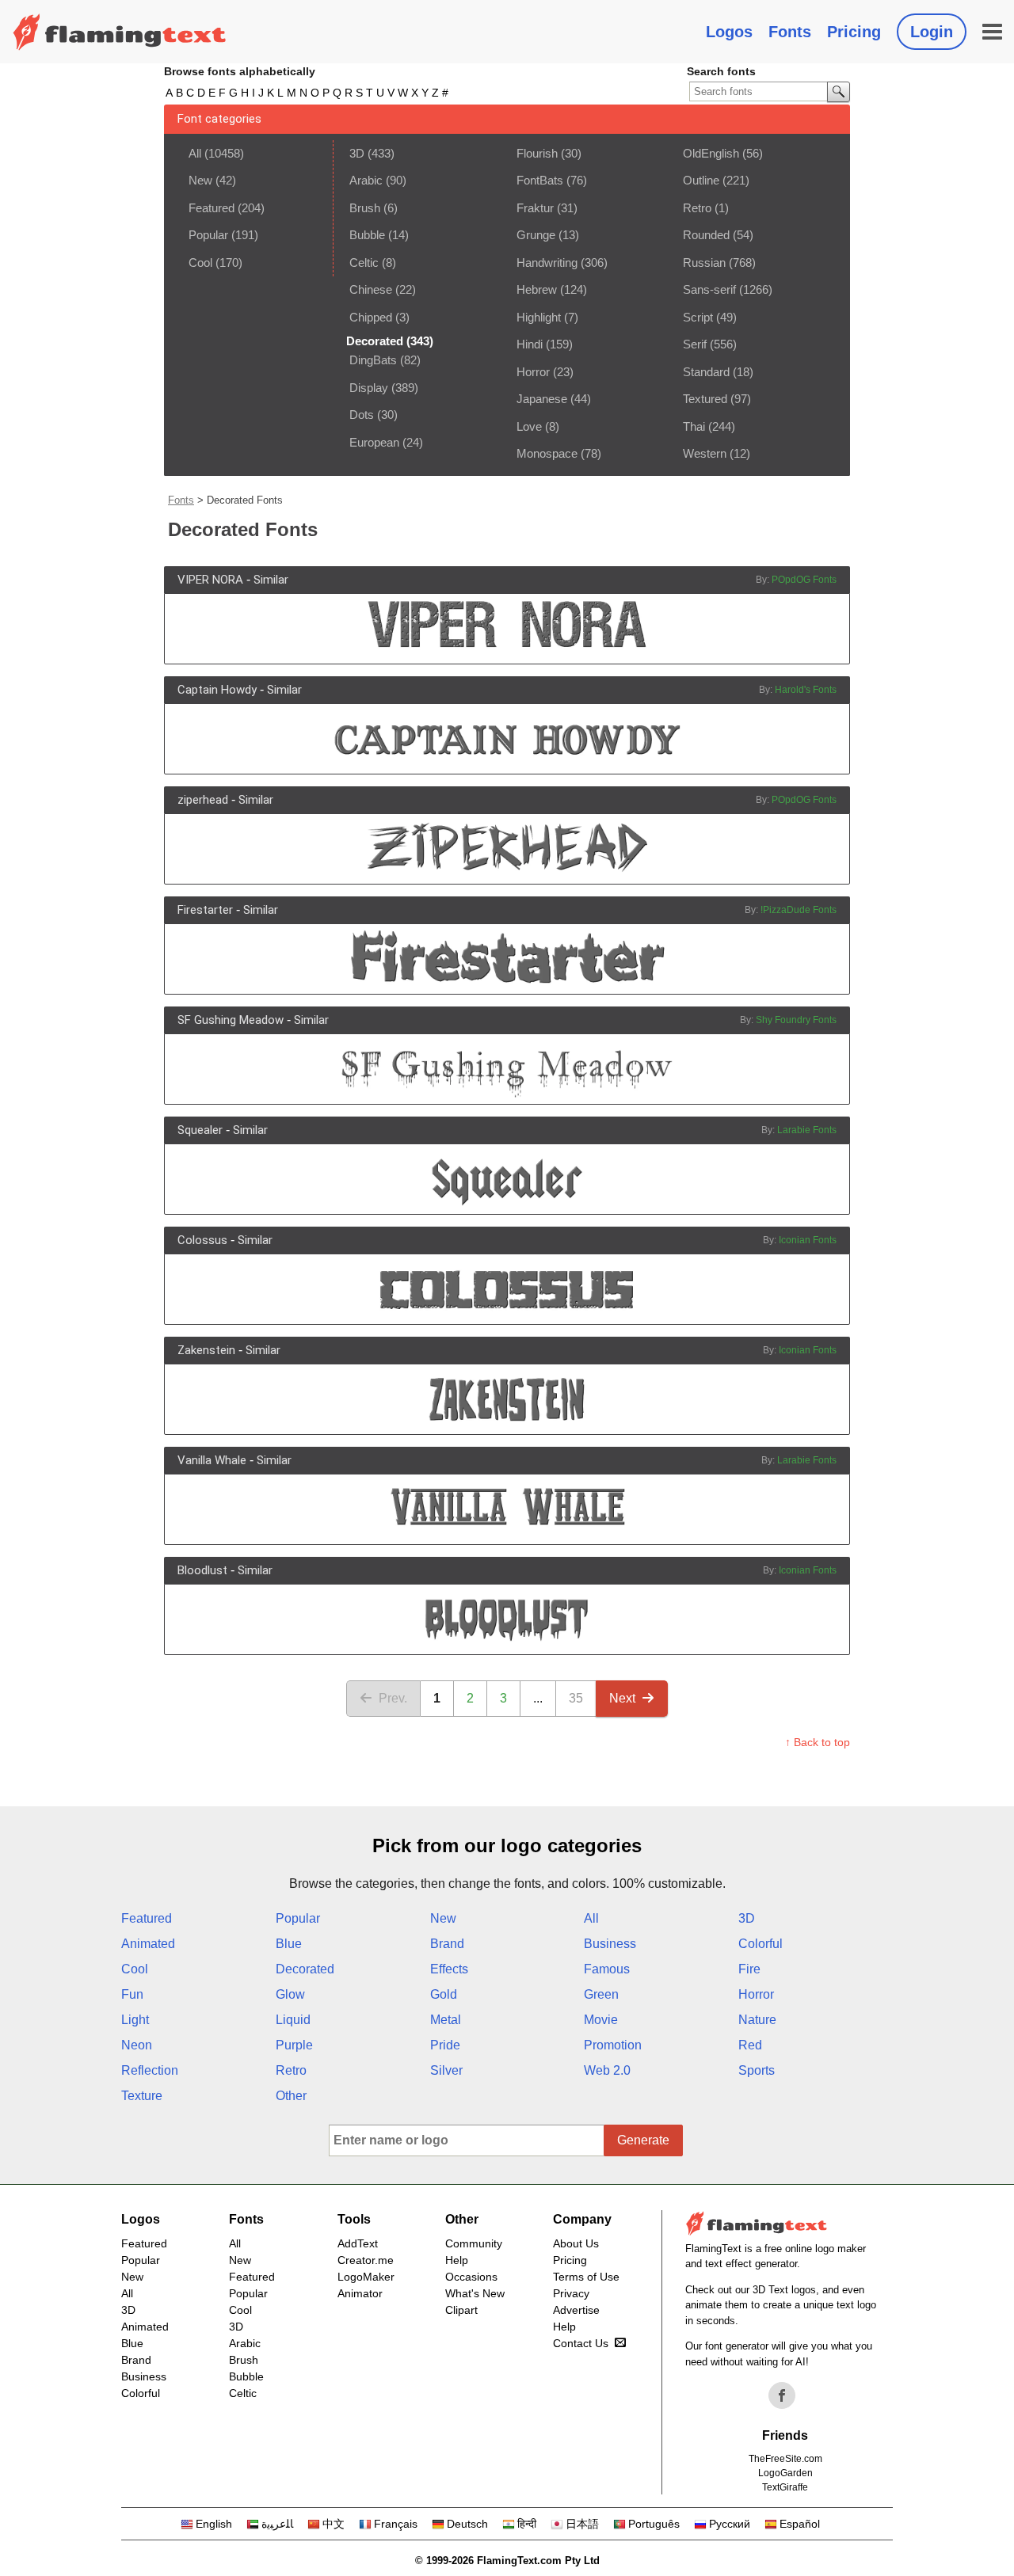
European (374, 442)
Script (698, 317)
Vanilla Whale (212, 1460)
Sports (757, 2070)
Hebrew (537, 289)
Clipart (461, 2310)
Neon (137, 2045)
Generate (643, 2140)
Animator (360, 2293)
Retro (697, 208)
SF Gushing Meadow (231, 1020)
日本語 (582, 2524)
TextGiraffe (785, 2487)
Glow (290, 1994)
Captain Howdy (217, 690)
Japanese (542, 399)
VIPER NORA (210, 580)
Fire (749, 1969)
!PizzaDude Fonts (799, 910)
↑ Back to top (818, 1742)
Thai (694, 426)
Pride (445, 2045)
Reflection (150, 2070)
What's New (475, 2293)
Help (457, 2260)
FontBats (540, 180)
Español (800, 2524)
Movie (601, 2020)
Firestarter (205, 910)
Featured (212, 208)
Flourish (537, 153)
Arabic (366, 180)
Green (601, 1994)
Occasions (471, 2277)
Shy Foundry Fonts (796, 1020)
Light (135, 2020)
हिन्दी (527, 2524)
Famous (607, 1969)
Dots (362, 415)
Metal (446, 2020)
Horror (533, 372)
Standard (706, 372)
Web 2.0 (607, 2070)
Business (610, 1944)
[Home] (120, 32)
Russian (704, 263)
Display (369, 388)
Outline (701, 180)
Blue (289, 1944)
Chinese (371, 289)
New (200, 180)
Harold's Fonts (806, 690)
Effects (449, 1969)
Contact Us (581, 2343)
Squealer (200, 1130)
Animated (148, 1944)
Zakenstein (206, 1350)
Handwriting (547, 263)
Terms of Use (586, 2277)
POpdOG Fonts (804, 580)
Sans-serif (709, 289)
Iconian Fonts (808, 1240)
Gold (444, 1994)
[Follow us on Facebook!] (782, 2395)
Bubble (367, 235)
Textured (705, 399)
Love (529, 426)
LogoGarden (785, 2473)
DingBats (373, 360)
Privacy (571, 2293)
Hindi (530, 344)
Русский (730, 2524)
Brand (447, 1944)
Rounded (706, 235)
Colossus (202, 1240)
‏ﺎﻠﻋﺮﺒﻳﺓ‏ (277, 2524)
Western (705, 453)
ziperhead (203, 800)
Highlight (539, 317)
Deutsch (467, 2524)
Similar (271, 580)
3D (357, 153)
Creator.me (366, 2260)
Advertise (576, 2310)
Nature (757, 2020)
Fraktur (535, 208)
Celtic (364, 263)
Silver (446, 2070)
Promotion (613, 2045)
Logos (729, 32)
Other (291, 2096)
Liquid (293, 2020)
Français (396, 2524)
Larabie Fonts (807, 1130)
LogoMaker (366, 2277)
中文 (334, 2524)
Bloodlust (202, 1570)
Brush (365, 208)
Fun (132, 1994)
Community (474, 2243)
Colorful (760, 1944)
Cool (200, 263)
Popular (208, 235)
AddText (358, 2243)
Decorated (305, 1969)
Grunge (536, 235)
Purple (294, 2045)
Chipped (371, 317)
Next (622, 1698)
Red (750, 2045)
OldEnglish (711, 153)
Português (654, 2524)
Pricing (854, 32)
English (214, 2524)
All (195, 153)
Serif (695, 344)
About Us (576, 2243)
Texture (142, 2096)
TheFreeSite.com (785, 2459)
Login (932, 32)
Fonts (790, 32)
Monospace (547, 453)
